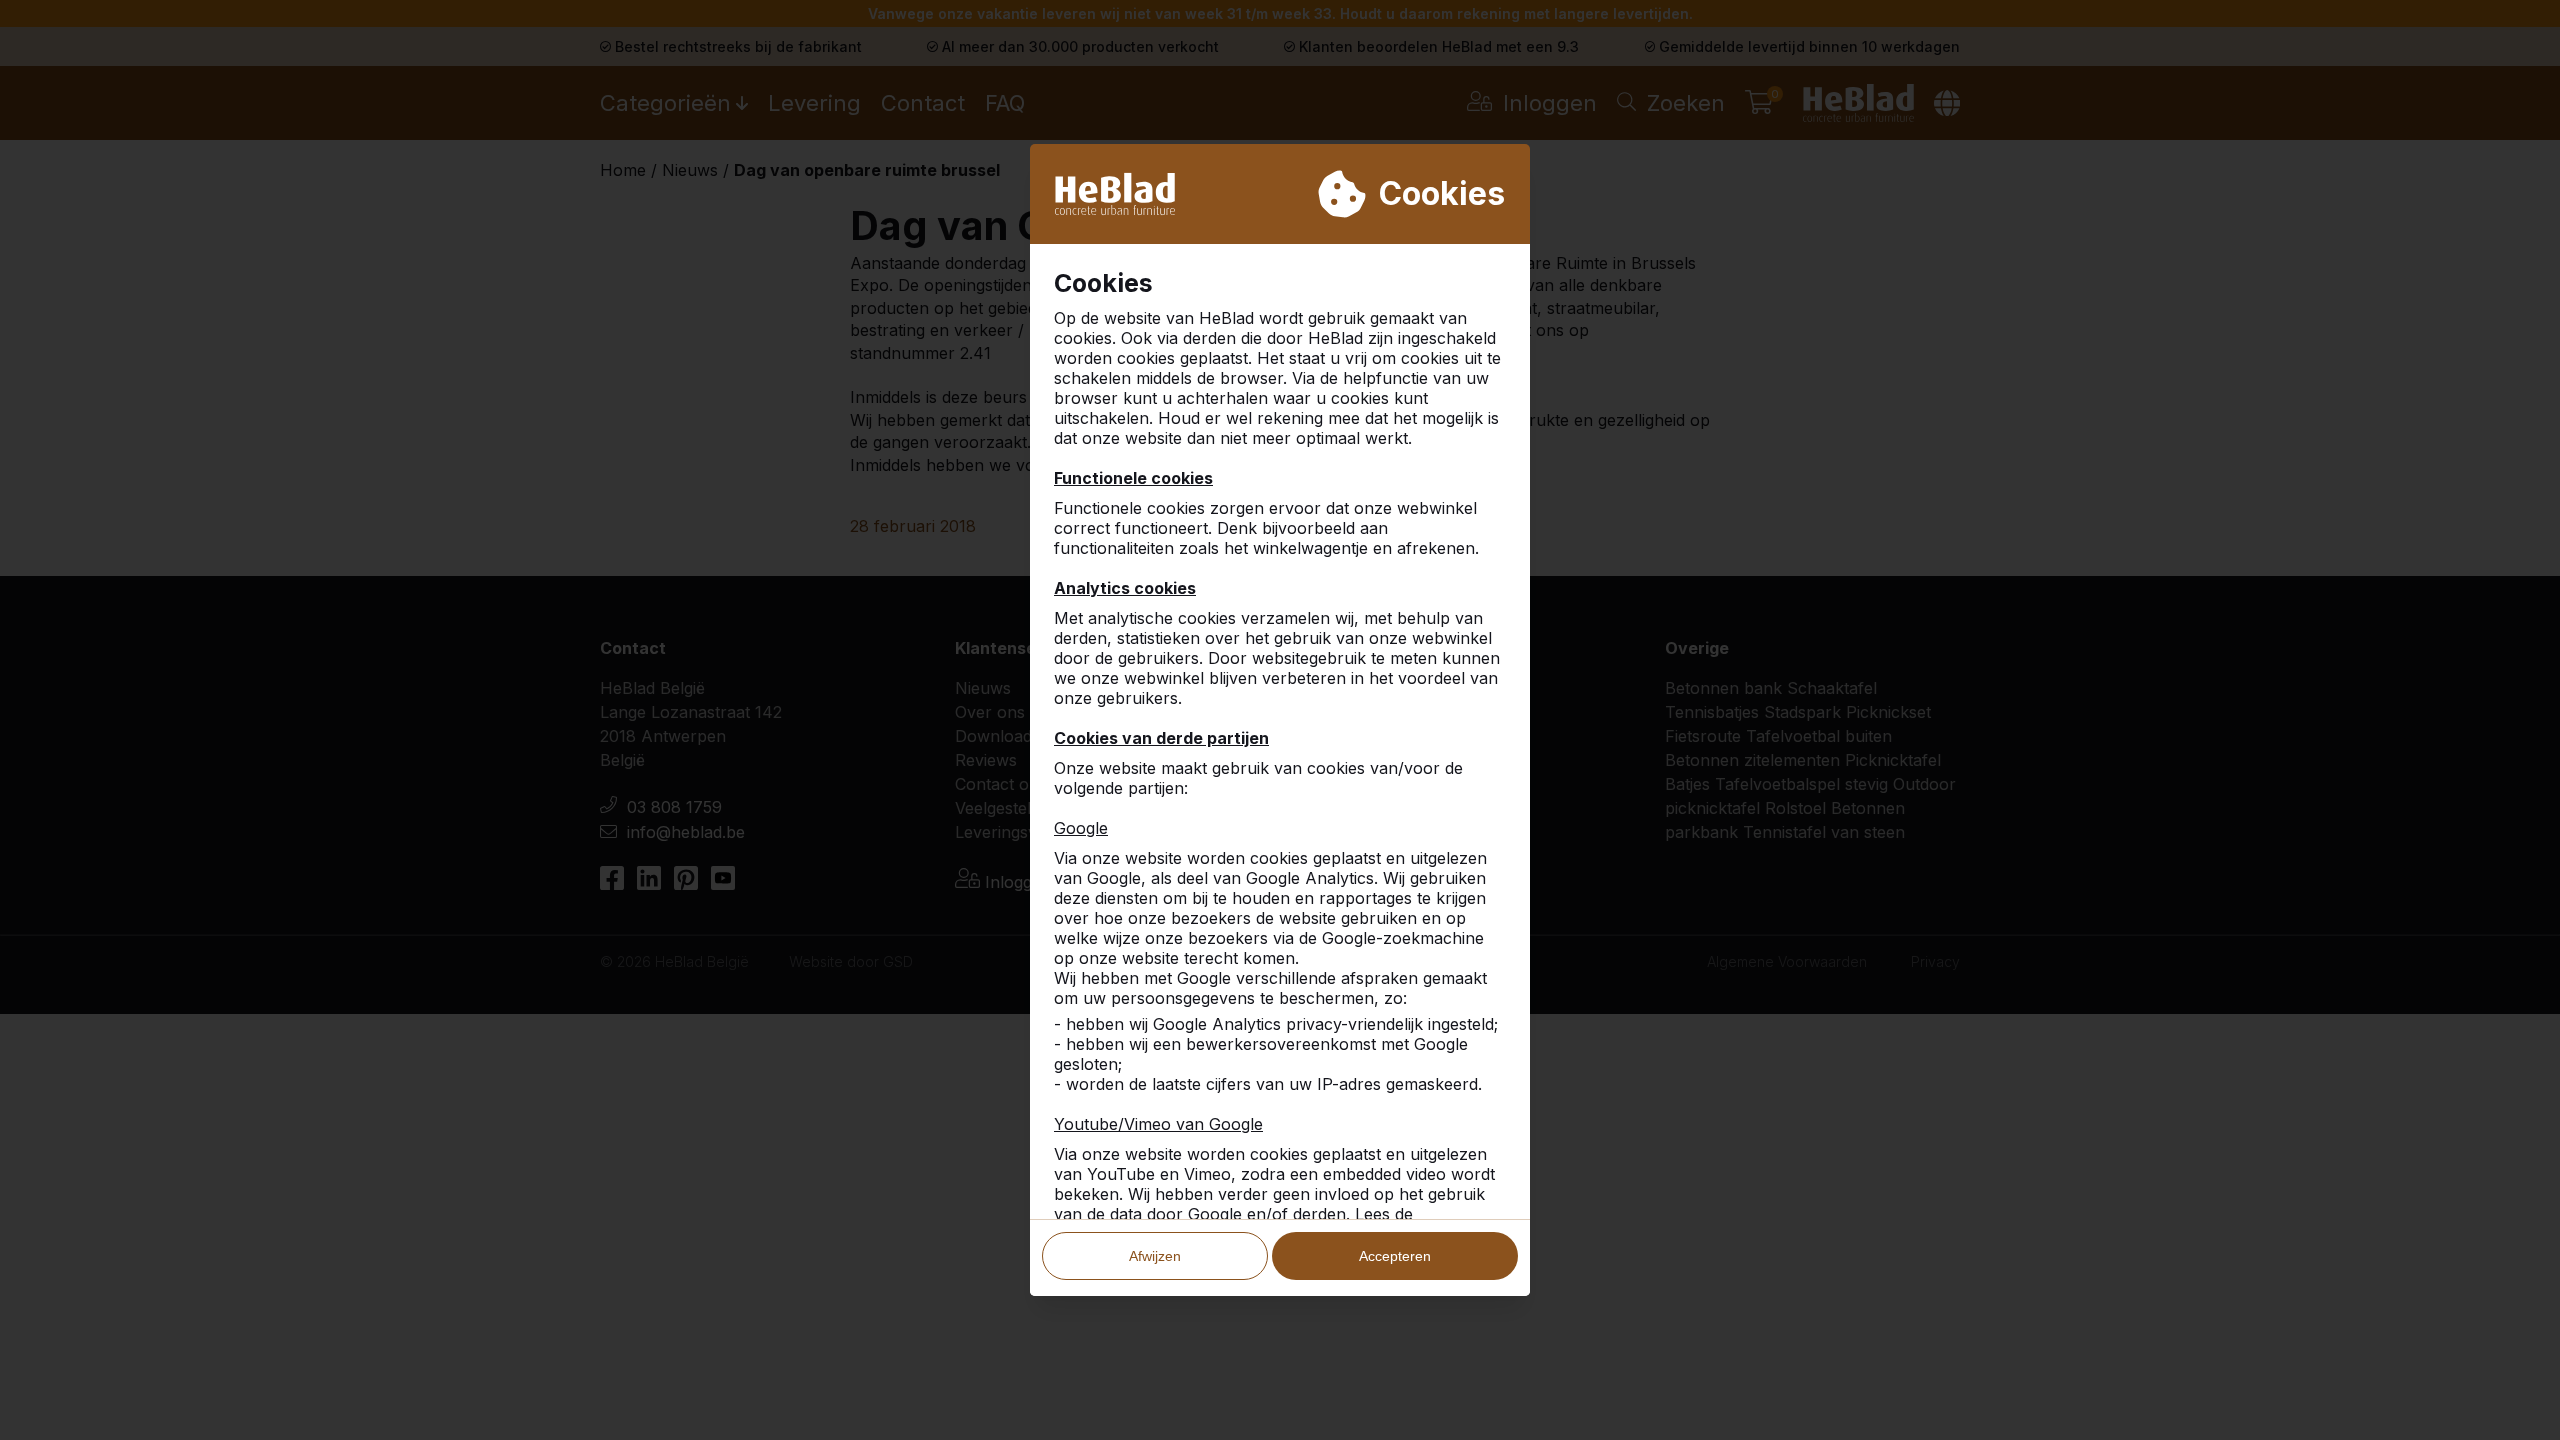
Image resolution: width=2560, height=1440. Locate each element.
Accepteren (1395, 1256)
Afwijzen (1155, 1256)
